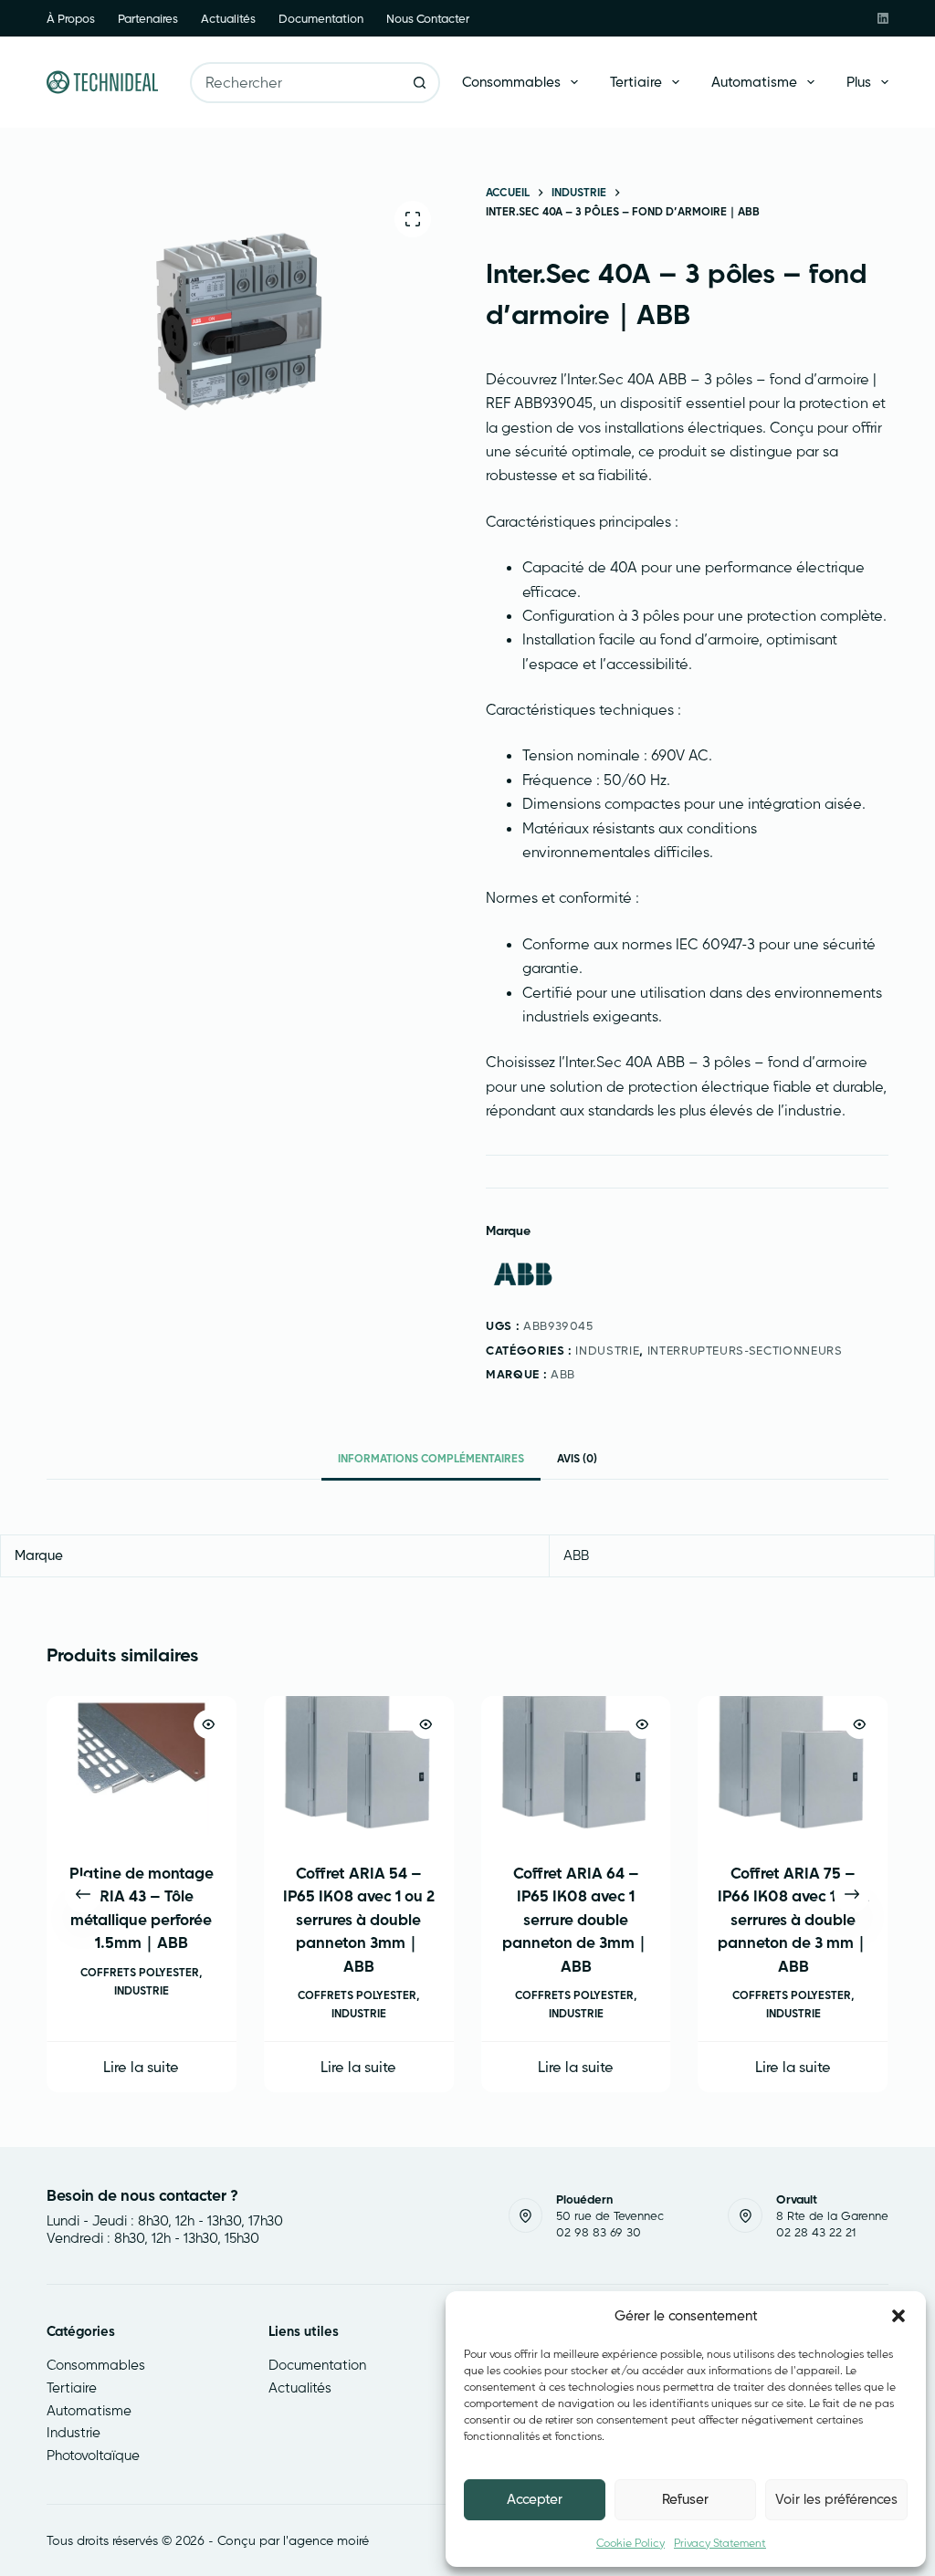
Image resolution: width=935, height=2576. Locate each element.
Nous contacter (428, 18)
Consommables (511, 82)
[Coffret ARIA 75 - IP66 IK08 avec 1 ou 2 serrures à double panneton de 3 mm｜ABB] (793, 1767)
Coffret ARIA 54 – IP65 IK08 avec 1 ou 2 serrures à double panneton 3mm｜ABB (359, 1919)
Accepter (535, 2499)
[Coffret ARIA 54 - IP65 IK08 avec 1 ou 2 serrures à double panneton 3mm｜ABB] (359, 1767)
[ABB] (522, 1275)
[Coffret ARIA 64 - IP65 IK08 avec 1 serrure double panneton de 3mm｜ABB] (576, 1767)
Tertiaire (636, 82)
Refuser (685, 2499)
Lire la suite (142, 2068)
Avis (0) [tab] (577, 1458)
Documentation (321, 18)
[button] (898, 2316)
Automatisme (754, 82)
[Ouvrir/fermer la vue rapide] (208, 1724)
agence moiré (329, 2540)
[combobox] (296, 83)
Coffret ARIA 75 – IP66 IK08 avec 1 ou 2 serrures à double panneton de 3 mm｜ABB (793, 1919)
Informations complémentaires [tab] (431, 1458)
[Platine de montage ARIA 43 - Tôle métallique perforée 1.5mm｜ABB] (142, 1767)
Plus (859, 82)
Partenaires (148, 18)
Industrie (607, 1350)
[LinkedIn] (883, 18)
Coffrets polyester (140, 1972)
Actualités (228, 18)
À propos (71, 18)
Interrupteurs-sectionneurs (745, 1350)
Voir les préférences (836, 2499)
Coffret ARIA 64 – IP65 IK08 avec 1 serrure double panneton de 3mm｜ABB (576, 1919)
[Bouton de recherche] (420, 83)
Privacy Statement (720, 2543)
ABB (563, 1374)
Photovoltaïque (93, 2455)
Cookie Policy (630, 2543)
